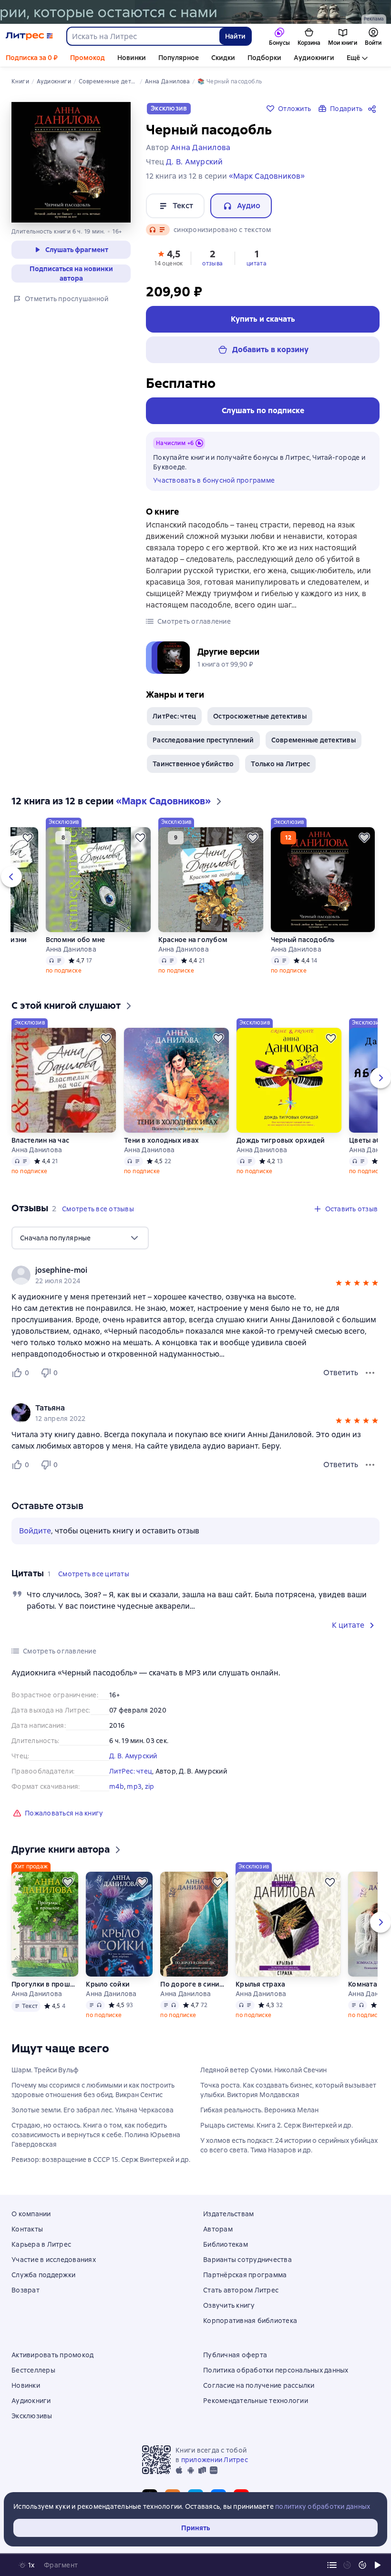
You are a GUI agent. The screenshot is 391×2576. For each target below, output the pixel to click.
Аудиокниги (314, 58)
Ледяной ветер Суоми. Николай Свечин (263, 2070)
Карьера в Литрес (41, 2244)
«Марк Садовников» (267, 176)
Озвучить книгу (229, 2305)
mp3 (134, 1786)
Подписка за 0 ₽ (32, 58)
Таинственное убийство (193, 764)
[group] (195, 1275)
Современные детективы (314, 740)
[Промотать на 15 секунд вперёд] (362, 2565)
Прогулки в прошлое (45, 1984)
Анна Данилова (71, 949)
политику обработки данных (323, 2506)
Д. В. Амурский (133, 1756)
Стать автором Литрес (241, 2290)
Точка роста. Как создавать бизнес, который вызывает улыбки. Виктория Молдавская (288, 2090)
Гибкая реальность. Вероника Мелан (259, 2110)
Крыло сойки (108, 1984)
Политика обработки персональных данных (276, 2370)
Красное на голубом (193, 940)
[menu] (80, 1238)
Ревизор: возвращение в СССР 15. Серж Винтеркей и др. (101, 2160)
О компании (31, 2214)
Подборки (264, 58)
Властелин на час (40, 1140)
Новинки (132, 58)
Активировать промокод (52, 2355)
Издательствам (228, 2214)
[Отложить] (28, 838)
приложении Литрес (215, 2460)
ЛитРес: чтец (174, 716)
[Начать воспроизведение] (378, 2565)
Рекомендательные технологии (256, 2401)
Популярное (179, 58)
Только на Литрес (280, 764)
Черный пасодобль (303, 940)
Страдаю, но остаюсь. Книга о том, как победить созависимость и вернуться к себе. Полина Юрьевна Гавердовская (96, 2135)
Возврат (26, 2290)
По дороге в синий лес (194, 1984)
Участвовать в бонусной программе (214, 480)
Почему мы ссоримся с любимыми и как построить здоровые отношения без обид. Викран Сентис (93, 2090)
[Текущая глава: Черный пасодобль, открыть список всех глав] (332, 2565)
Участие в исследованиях (54, 2260)
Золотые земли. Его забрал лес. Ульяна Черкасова (93, 2110)
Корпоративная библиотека (250, 2321)
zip (150, 1786)
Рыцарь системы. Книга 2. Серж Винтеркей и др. (277, 2125)
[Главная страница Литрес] (29, 36)
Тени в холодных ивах (161, 1140)
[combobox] (143, 36)
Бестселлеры (33, 2370)
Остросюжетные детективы (260, 716)
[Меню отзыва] (370, 1373)
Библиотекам (226, 2244)
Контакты (27, 2229)
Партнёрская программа (245, 2275)
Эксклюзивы (32, 2416)
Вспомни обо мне (76, 940)
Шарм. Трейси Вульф (45, 2070)
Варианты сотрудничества (247, 2260)
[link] (182, 1270)
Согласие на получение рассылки (259, 2385)
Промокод (87, 58)
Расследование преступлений (203, 740)
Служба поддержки (43, 2275)
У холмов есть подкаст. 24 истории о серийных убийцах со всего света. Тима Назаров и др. (289, 2145)
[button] (169, 257)
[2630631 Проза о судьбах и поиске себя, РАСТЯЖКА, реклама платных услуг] (195, 12)
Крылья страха (260, 1984)
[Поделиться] (374, 109)
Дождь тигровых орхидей (281, 1140)
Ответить (341, 1373)
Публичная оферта (235, 2355)
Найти (235, 36)
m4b (117, 1786)
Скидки (223, 58)
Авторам (218, 2229)
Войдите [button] (35, 1531)
